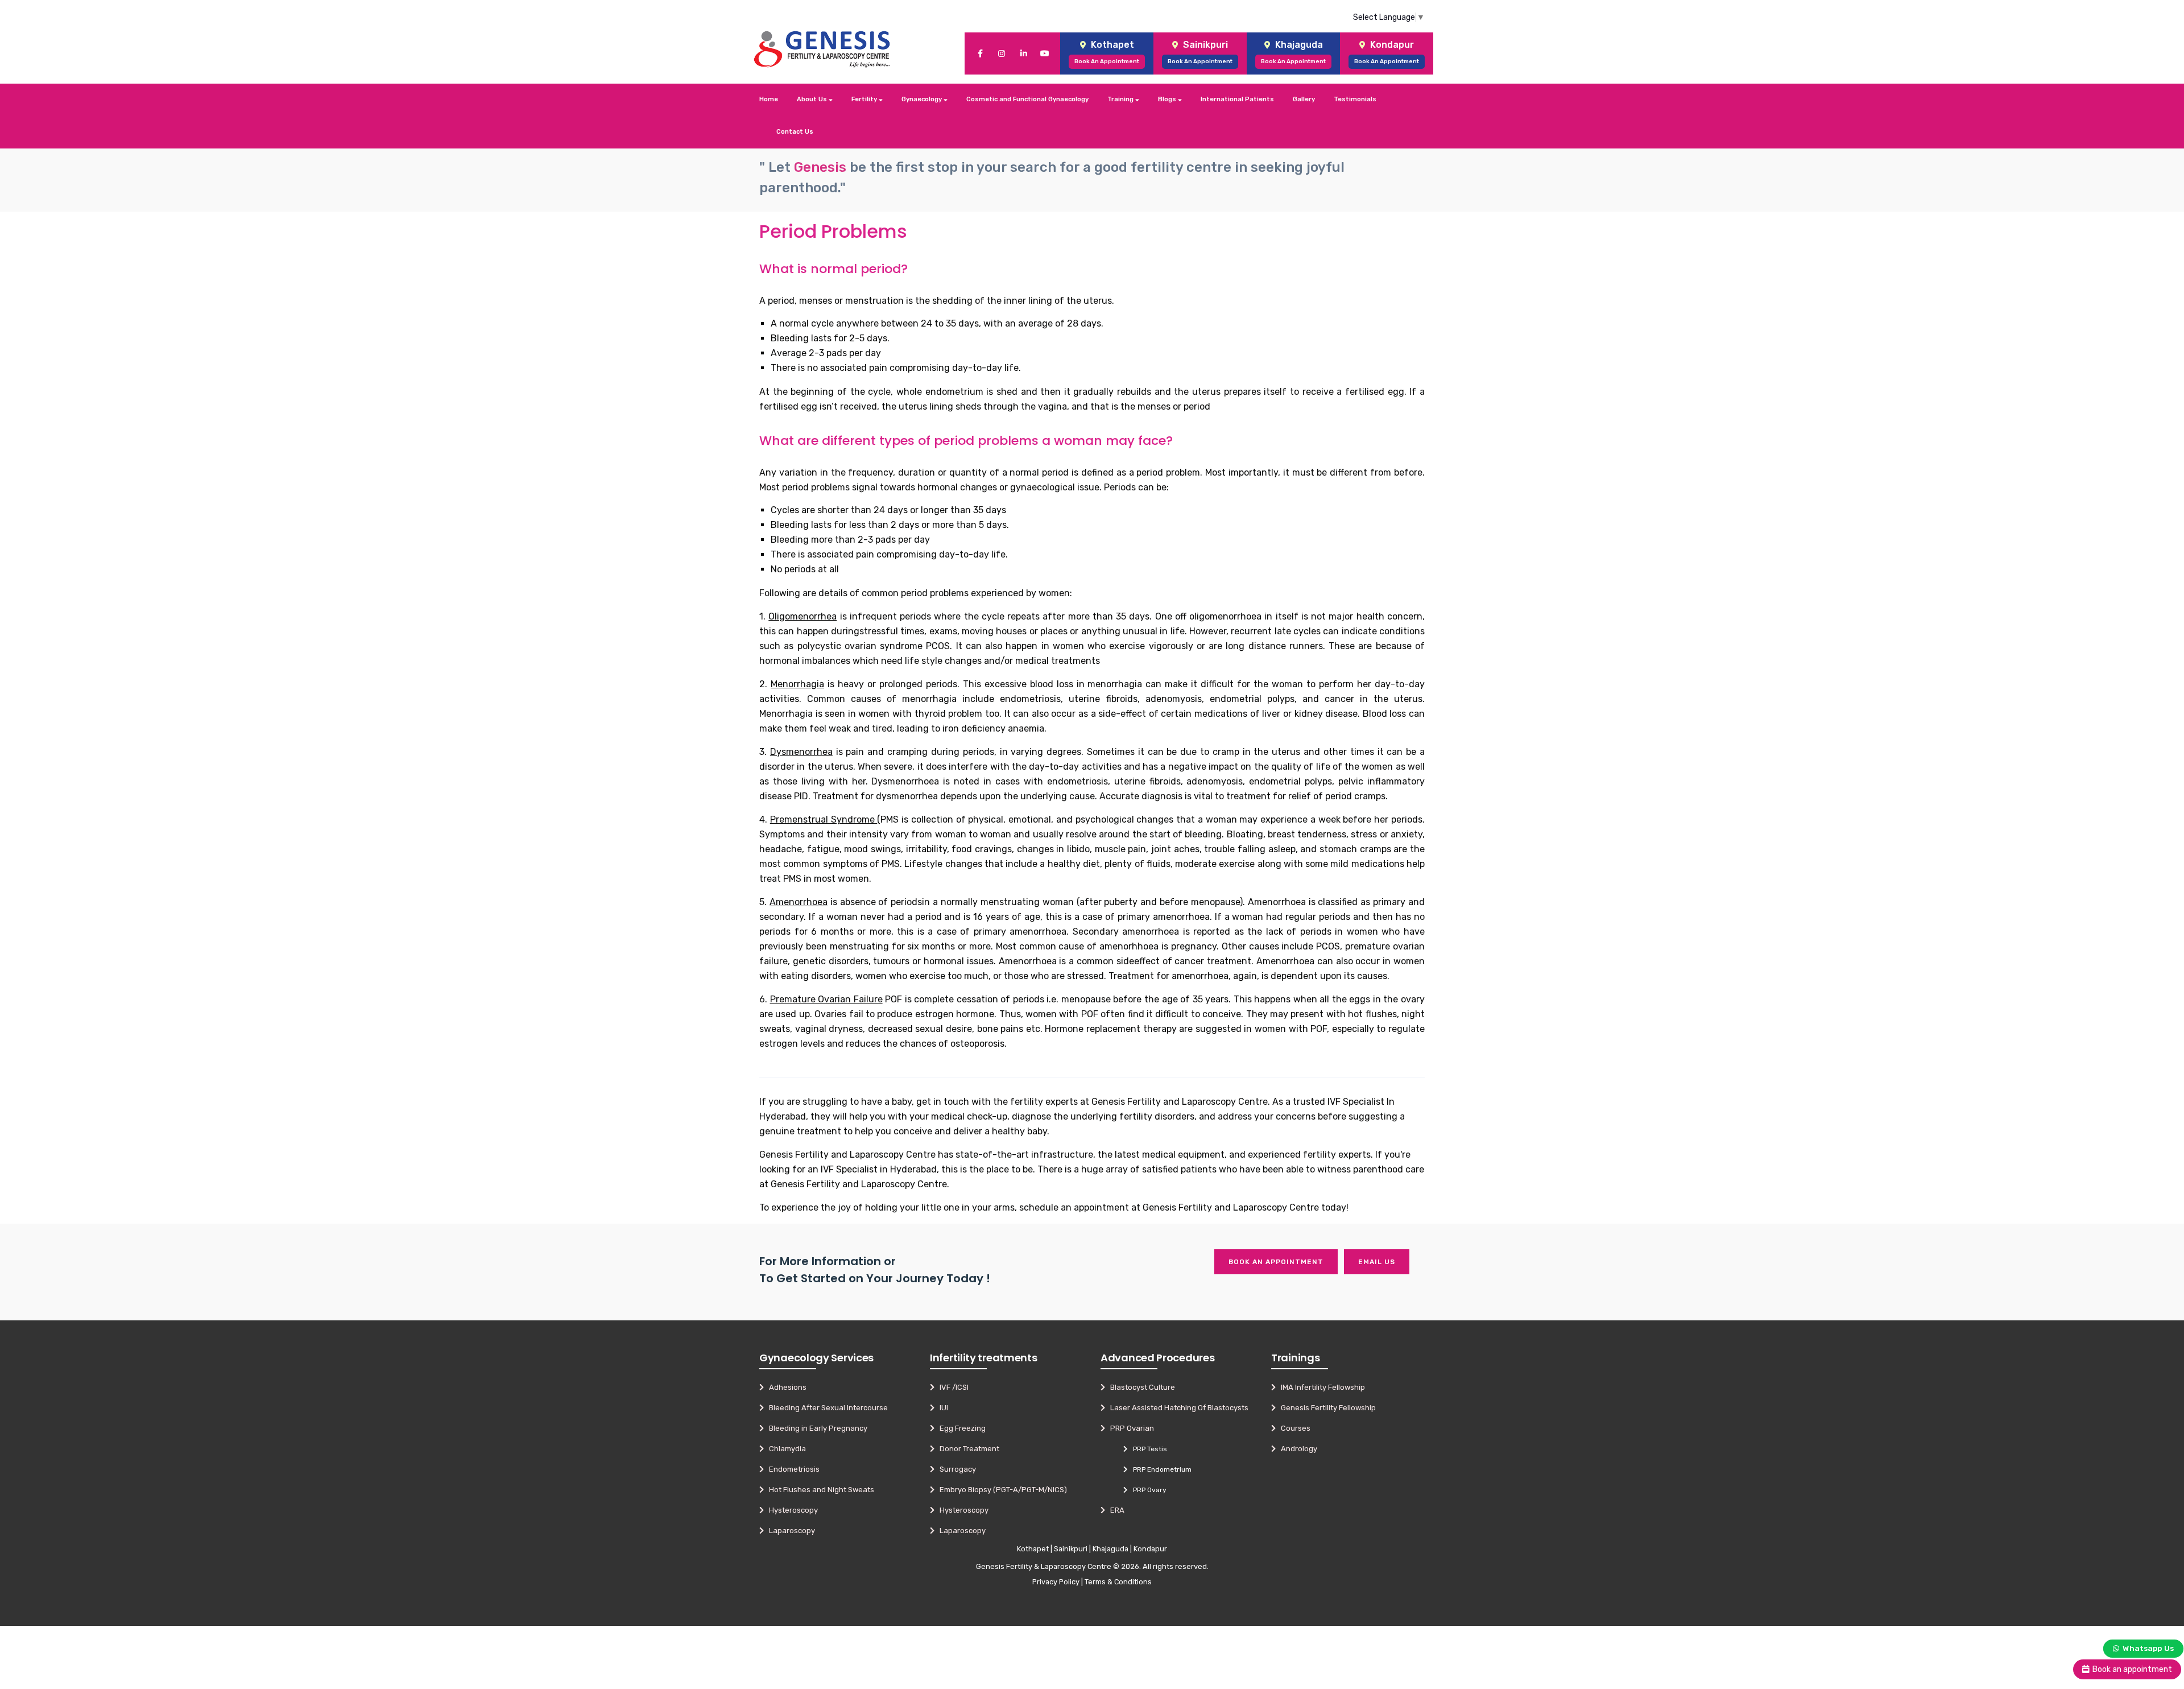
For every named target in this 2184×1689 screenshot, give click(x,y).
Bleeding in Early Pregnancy (816, 1428)
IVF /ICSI (952, 1387)
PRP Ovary (1147, 1490)
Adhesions (785, 1387)
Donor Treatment (967, 1449)
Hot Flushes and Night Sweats (819, 1490)
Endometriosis (792, 1469)
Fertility (865, 99)
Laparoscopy (789, 1531)
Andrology (1296, 1449)
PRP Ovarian (1130, 1428)
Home (769, 99)
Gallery (1304, 99)
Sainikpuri (1071, 1549)
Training (1121, 99)
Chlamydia (785, 1449)
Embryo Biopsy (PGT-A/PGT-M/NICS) (1001, 1490)
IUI (941, 1408)
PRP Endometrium (1160, 1469)
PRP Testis (1147, 1449)
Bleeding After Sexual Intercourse (826, 1408)
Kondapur (1150, 1549)
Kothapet (1033, 1549)
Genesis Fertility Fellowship (1326, 1408)
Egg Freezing (960, 1428)
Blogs (1168, 99)
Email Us (1377, 1262)
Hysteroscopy (791, 1510)
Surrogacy (955, 1469)
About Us (813, 99)
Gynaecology (923, 99)
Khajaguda (1110, 1549)
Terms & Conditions (1118, 1582)
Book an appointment (1276, 1262)
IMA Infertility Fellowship (1320, 1387)
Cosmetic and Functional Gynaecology (1027, 99)
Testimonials (1355, 99)
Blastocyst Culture (1140, 1387)
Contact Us (795, 132)
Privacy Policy (1056, 1582)
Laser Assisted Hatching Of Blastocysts (1177, 1408)
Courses (1293, 1428)
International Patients (1237, 99)
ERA (1115, 1510)
